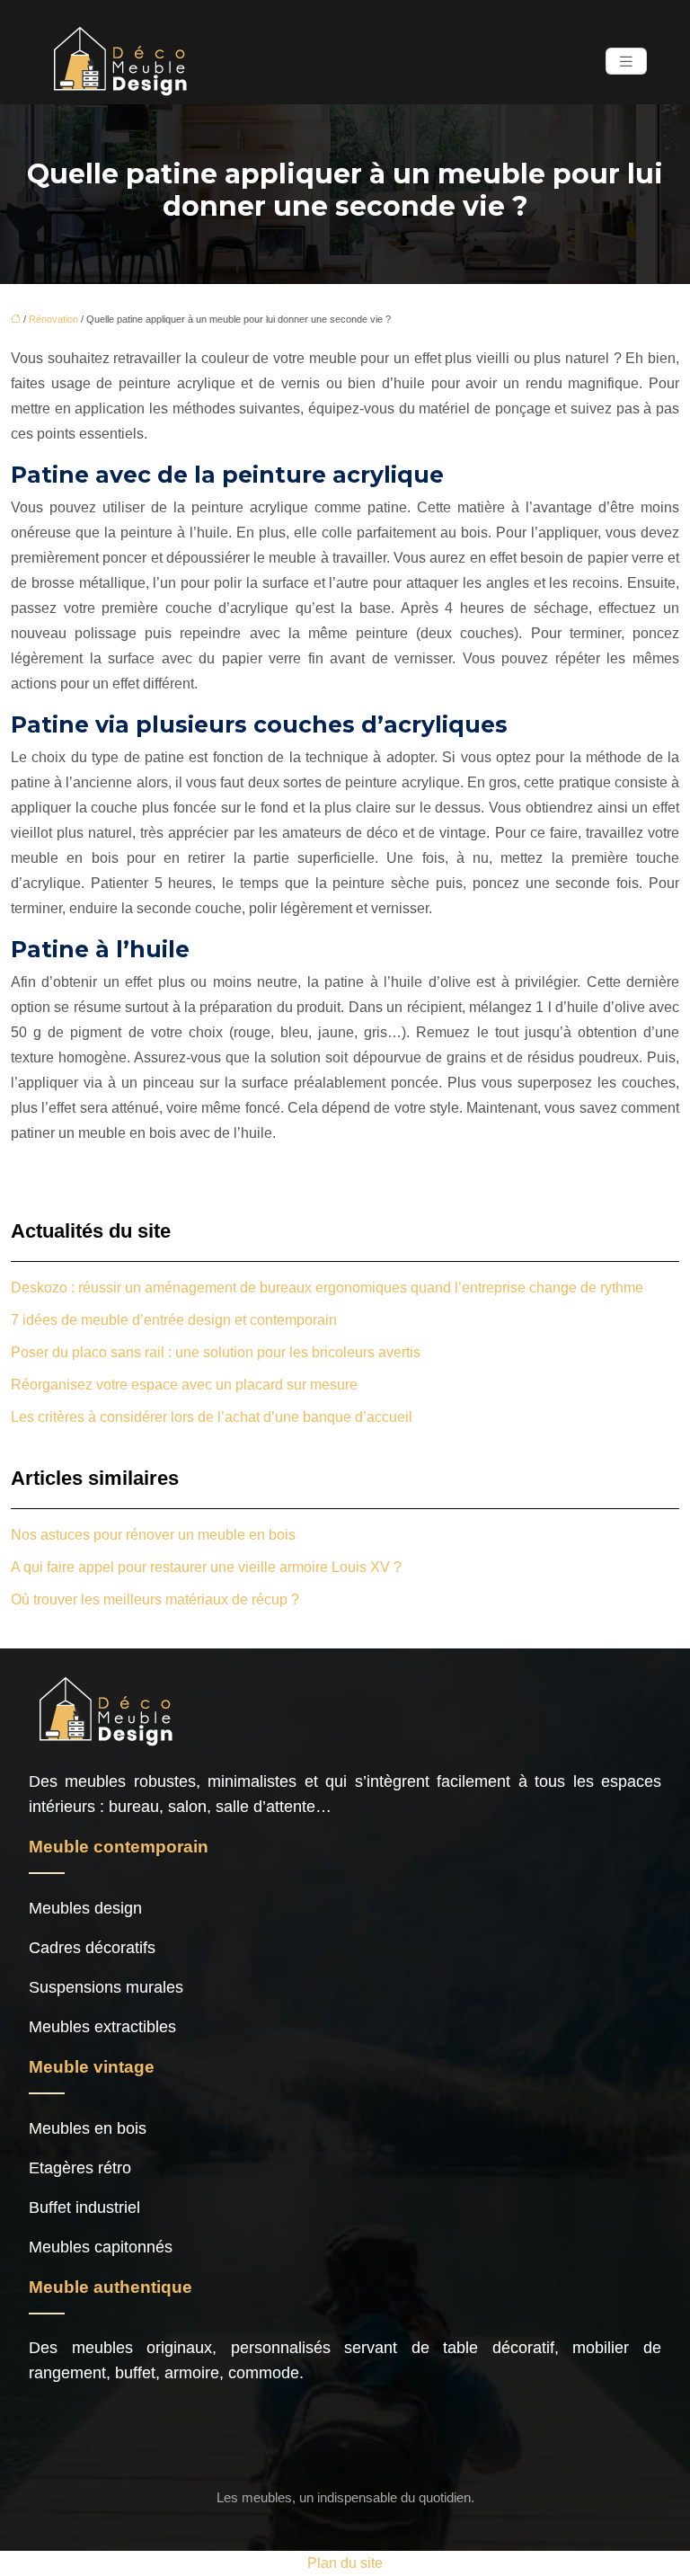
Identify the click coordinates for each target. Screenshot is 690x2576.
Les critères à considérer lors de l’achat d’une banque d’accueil (212, 1417)
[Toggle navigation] (626, 62)
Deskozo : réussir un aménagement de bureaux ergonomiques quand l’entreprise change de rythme (327, 1288)
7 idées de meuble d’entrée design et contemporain (174, 1320)
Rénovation (53, 319)
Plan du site (345, 2563)
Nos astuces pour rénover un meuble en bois (153, 1535)
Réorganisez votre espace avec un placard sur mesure (184, 1385)
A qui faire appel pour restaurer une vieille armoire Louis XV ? (206, 1567)
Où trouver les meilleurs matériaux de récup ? (155, 1599)
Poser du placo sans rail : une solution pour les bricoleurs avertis (216, 1352)
